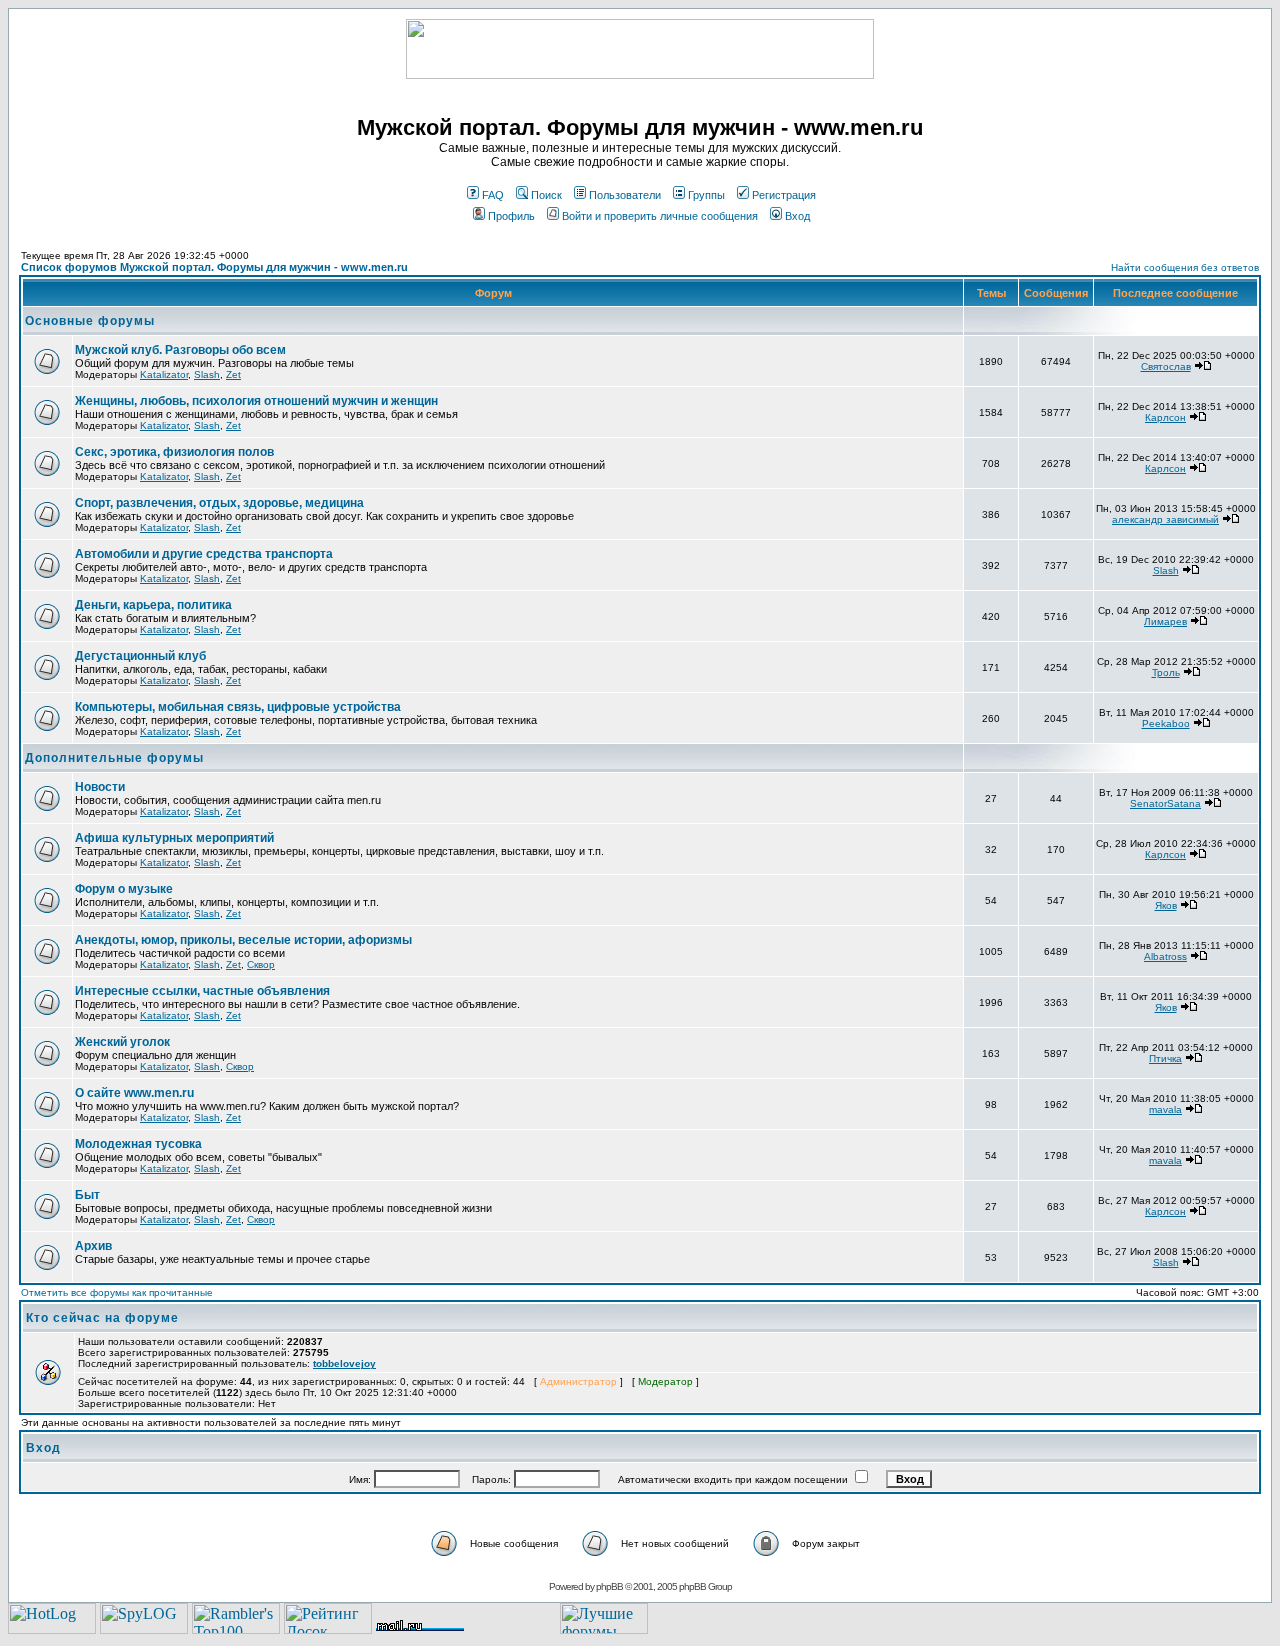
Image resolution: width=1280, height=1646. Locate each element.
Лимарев (1165, 621)
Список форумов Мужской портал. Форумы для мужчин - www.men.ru (214, 267)
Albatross (1165, 956)
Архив (93, 1246)
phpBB (609, 1586)
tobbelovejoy (344, 1363)
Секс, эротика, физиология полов (174, 452)
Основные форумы (90, 321)
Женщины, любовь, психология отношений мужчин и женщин (256, 401)
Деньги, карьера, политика (153, 605)
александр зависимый (1165, 519)
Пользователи (625, 195)
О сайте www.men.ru (134, 1093)
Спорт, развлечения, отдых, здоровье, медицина (219, 503)
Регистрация (784, 195)
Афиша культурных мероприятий (174, 838)
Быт (87, 1195)
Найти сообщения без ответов (1185, 267)
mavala (1165, 1109)
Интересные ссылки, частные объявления (202, 991)
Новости (100, 787)
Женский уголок (122, 1042)
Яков (1166, 905)
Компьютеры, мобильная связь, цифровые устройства (238, 707)
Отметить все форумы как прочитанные (117, 1292)
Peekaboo (1166, 723)
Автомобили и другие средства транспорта (204, 554)
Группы (706, 195)
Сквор (261, 964)
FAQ (493, 195)
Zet (233, 374)
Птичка (1165, 1058)
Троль (1166, 672)
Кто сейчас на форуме (102, 1318)
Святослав (1166, 366)
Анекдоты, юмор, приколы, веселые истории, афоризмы (243, 940)
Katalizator (164, 374)
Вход (797, 216)
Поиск (546, 195)
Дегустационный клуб (140, 656)
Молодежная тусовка (138, 1144)
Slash (207, 374)
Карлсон (1165, 417)
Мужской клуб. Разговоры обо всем (180, 350)
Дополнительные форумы (114, 758)
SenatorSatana (1165, 803)
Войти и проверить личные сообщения (660, 216)
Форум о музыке (124, 889)
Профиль (511, 216)
